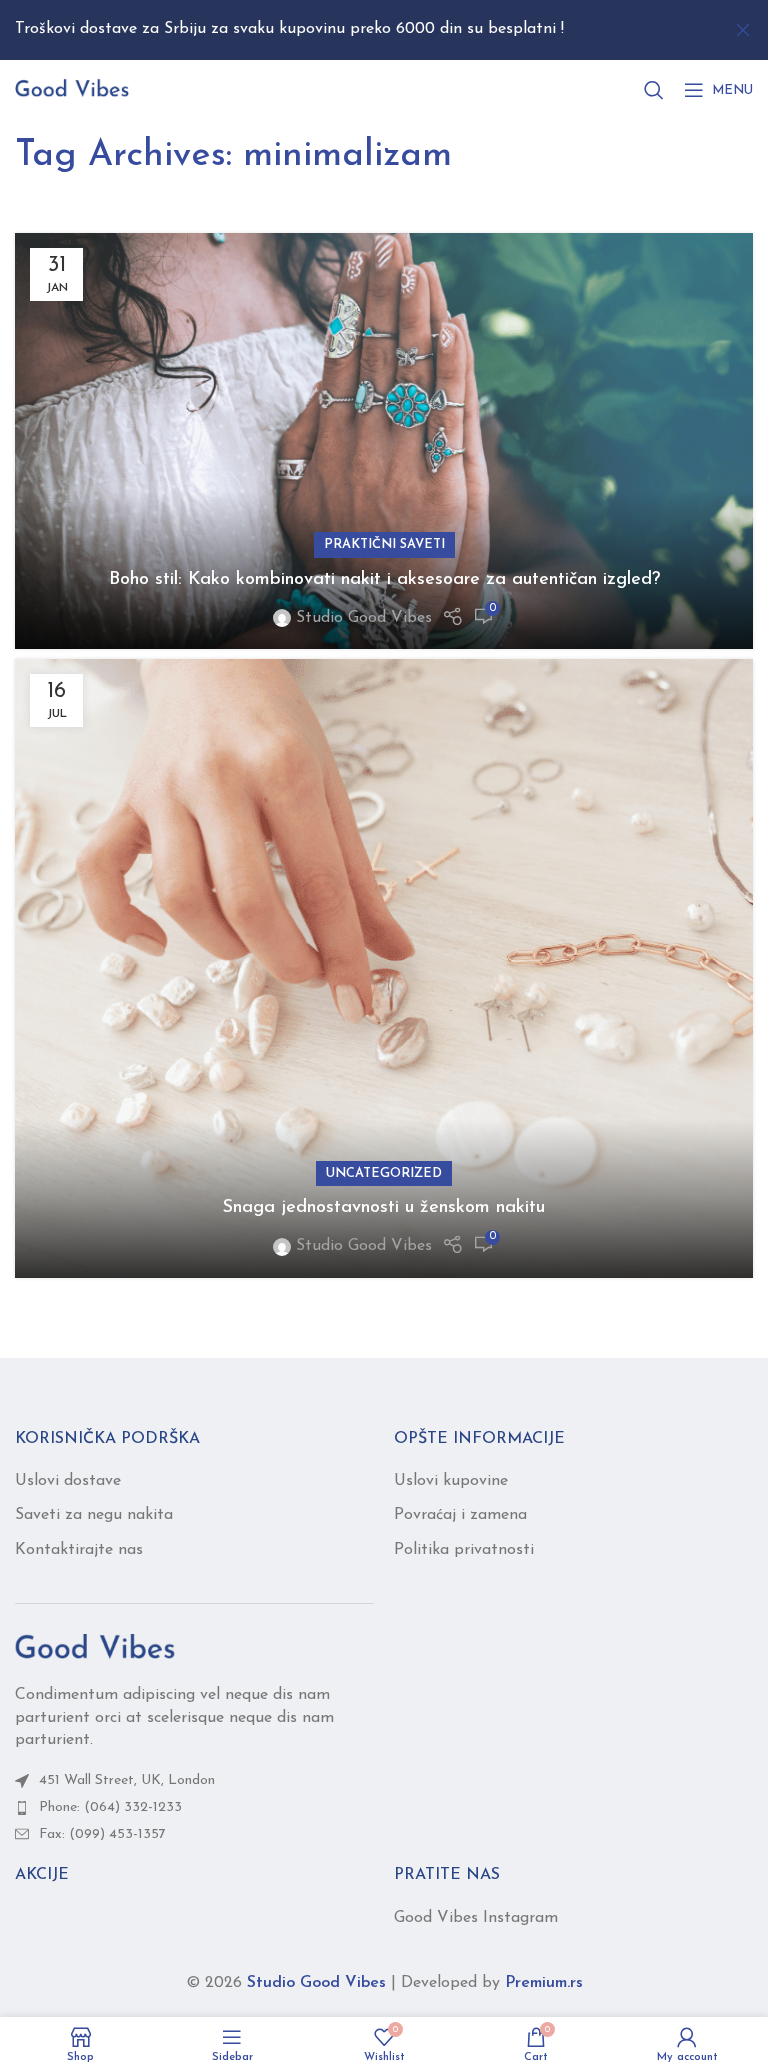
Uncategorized (384, 1173)
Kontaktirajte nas (79, 1550)
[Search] (654, 90)
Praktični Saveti (384, 544)
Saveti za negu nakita (94, 1515)
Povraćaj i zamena (460, 1515)
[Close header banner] (743, 30)
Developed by (492, 1983)
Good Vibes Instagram (476, 1918)
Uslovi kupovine (451, 1481)
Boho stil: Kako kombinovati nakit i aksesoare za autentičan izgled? (384, 580)
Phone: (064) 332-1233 (110, 1807)
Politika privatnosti (464, 1550)
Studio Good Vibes (364, 618)
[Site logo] (72, 89)
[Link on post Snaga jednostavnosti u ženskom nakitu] (384, 968)
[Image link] (95, 1648)
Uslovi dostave (68, 1481)
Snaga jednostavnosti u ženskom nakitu (384, 1208)
